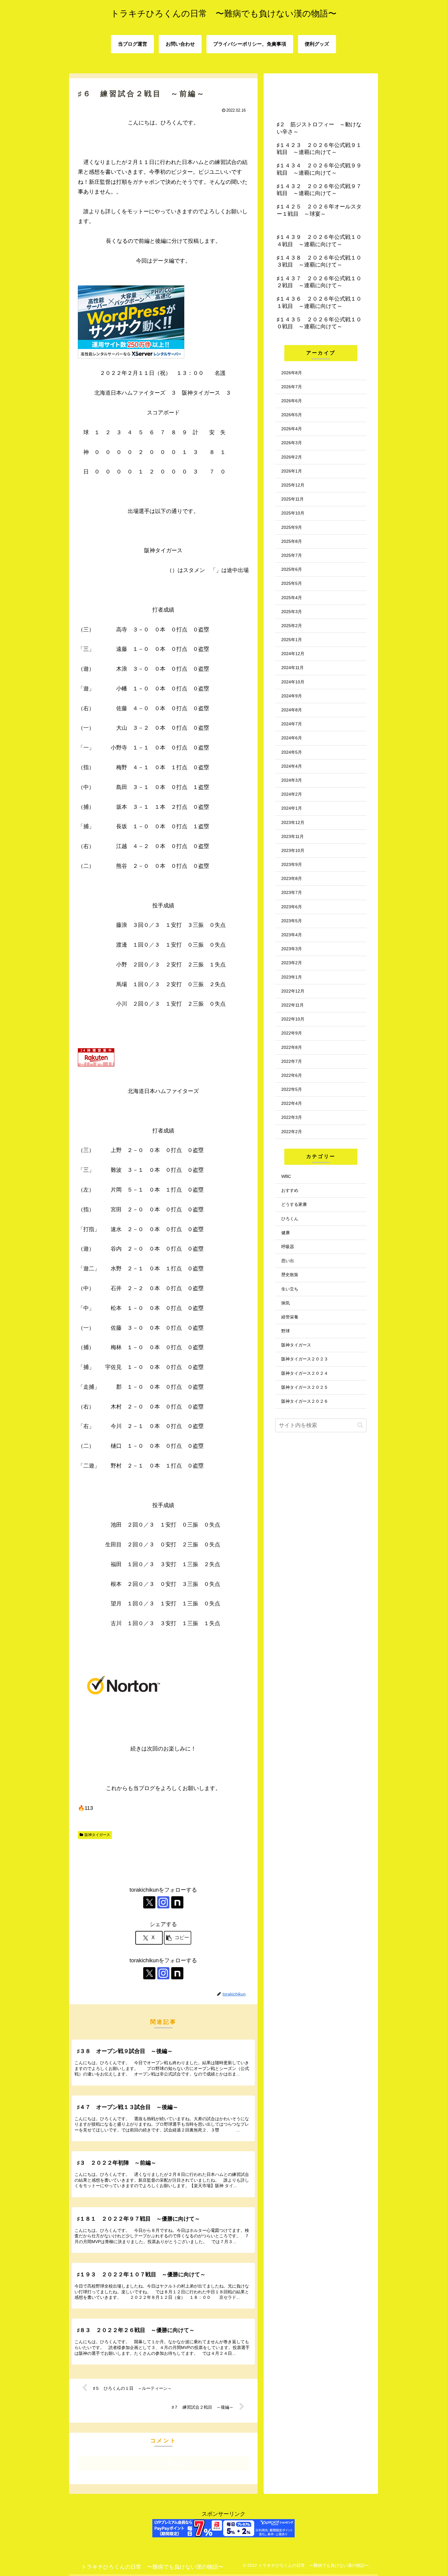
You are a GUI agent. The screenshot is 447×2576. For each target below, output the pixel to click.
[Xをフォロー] (149, 1902)
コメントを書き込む (163, 2463)
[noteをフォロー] (177, 1902)
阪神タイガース (97, 1835)
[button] (178, 1938)
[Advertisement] (163, 1860)
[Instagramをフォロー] (163, 1902)
